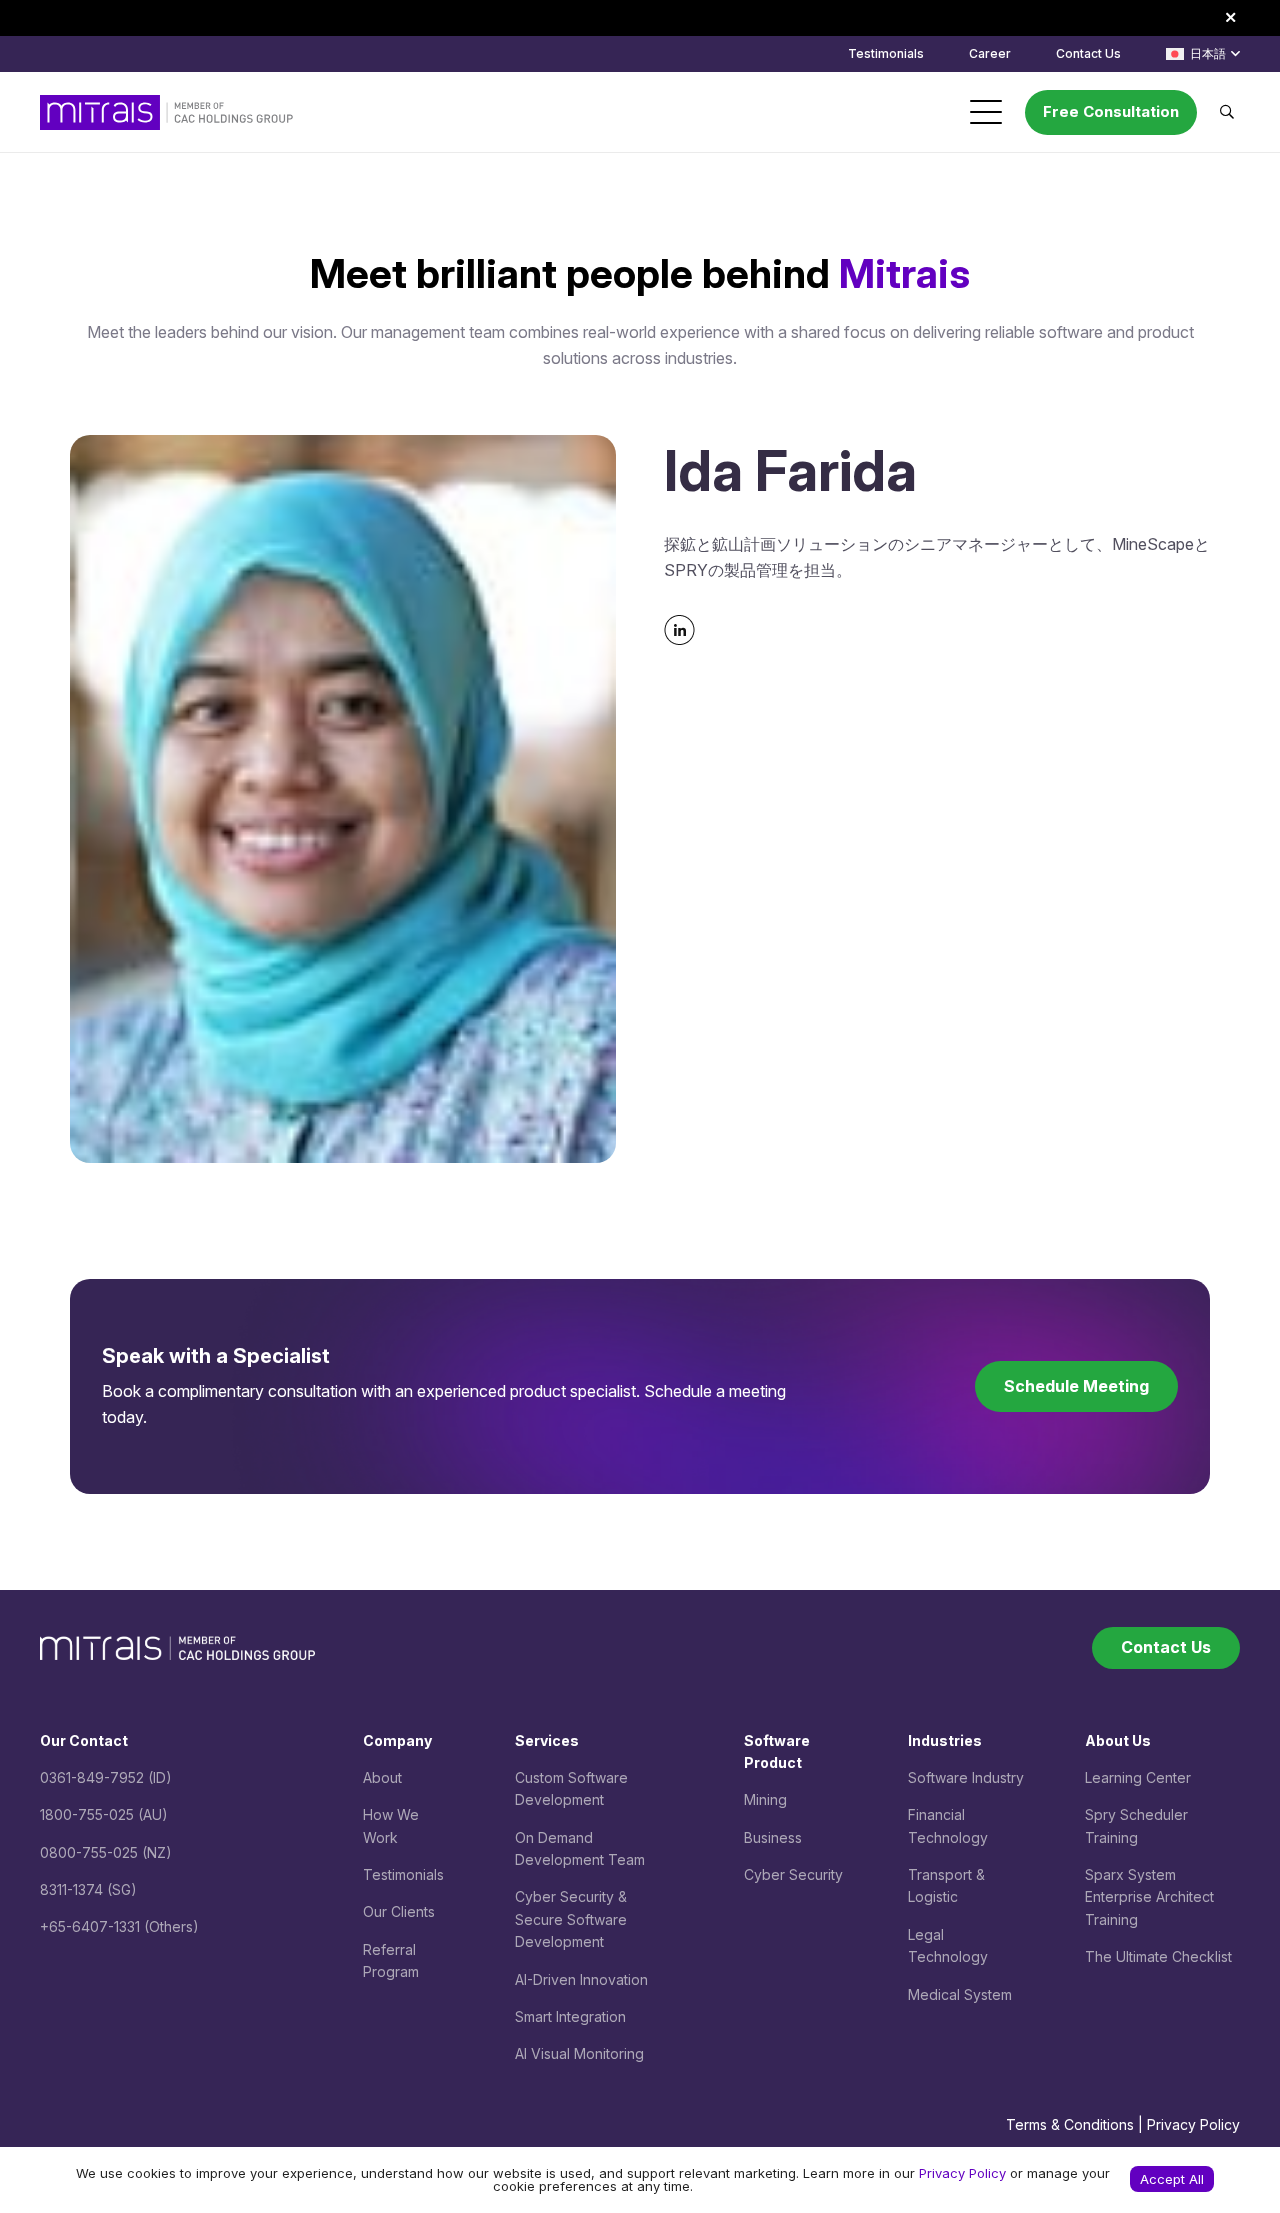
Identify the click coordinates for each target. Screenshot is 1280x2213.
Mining (765, 1799)
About (382, 1777)
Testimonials (403, 1874)
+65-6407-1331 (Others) (119, 1926)
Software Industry (966, 1777)
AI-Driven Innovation (581, 1979)
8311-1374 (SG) (88, 1889)
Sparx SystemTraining (1149, 1897)
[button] (1203, 54)
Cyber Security (793, 1874)
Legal (926, 1934)
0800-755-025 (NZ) (106, 1852)
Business (773, 1837)
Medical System (960, 1994)
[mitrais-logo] (166, 112)
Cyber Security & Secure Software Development (571, 1919)
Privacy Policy (1193, 2124)
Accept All (1172, 2179)
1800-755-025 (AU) (104, 1814)
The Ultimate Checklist (1158, 1956)
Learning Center (1138, 1777)
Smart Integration (570, 2016)
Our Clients (399, 1911)
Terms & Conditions (1070, 2124)
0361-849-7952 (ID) (106, 1777)
